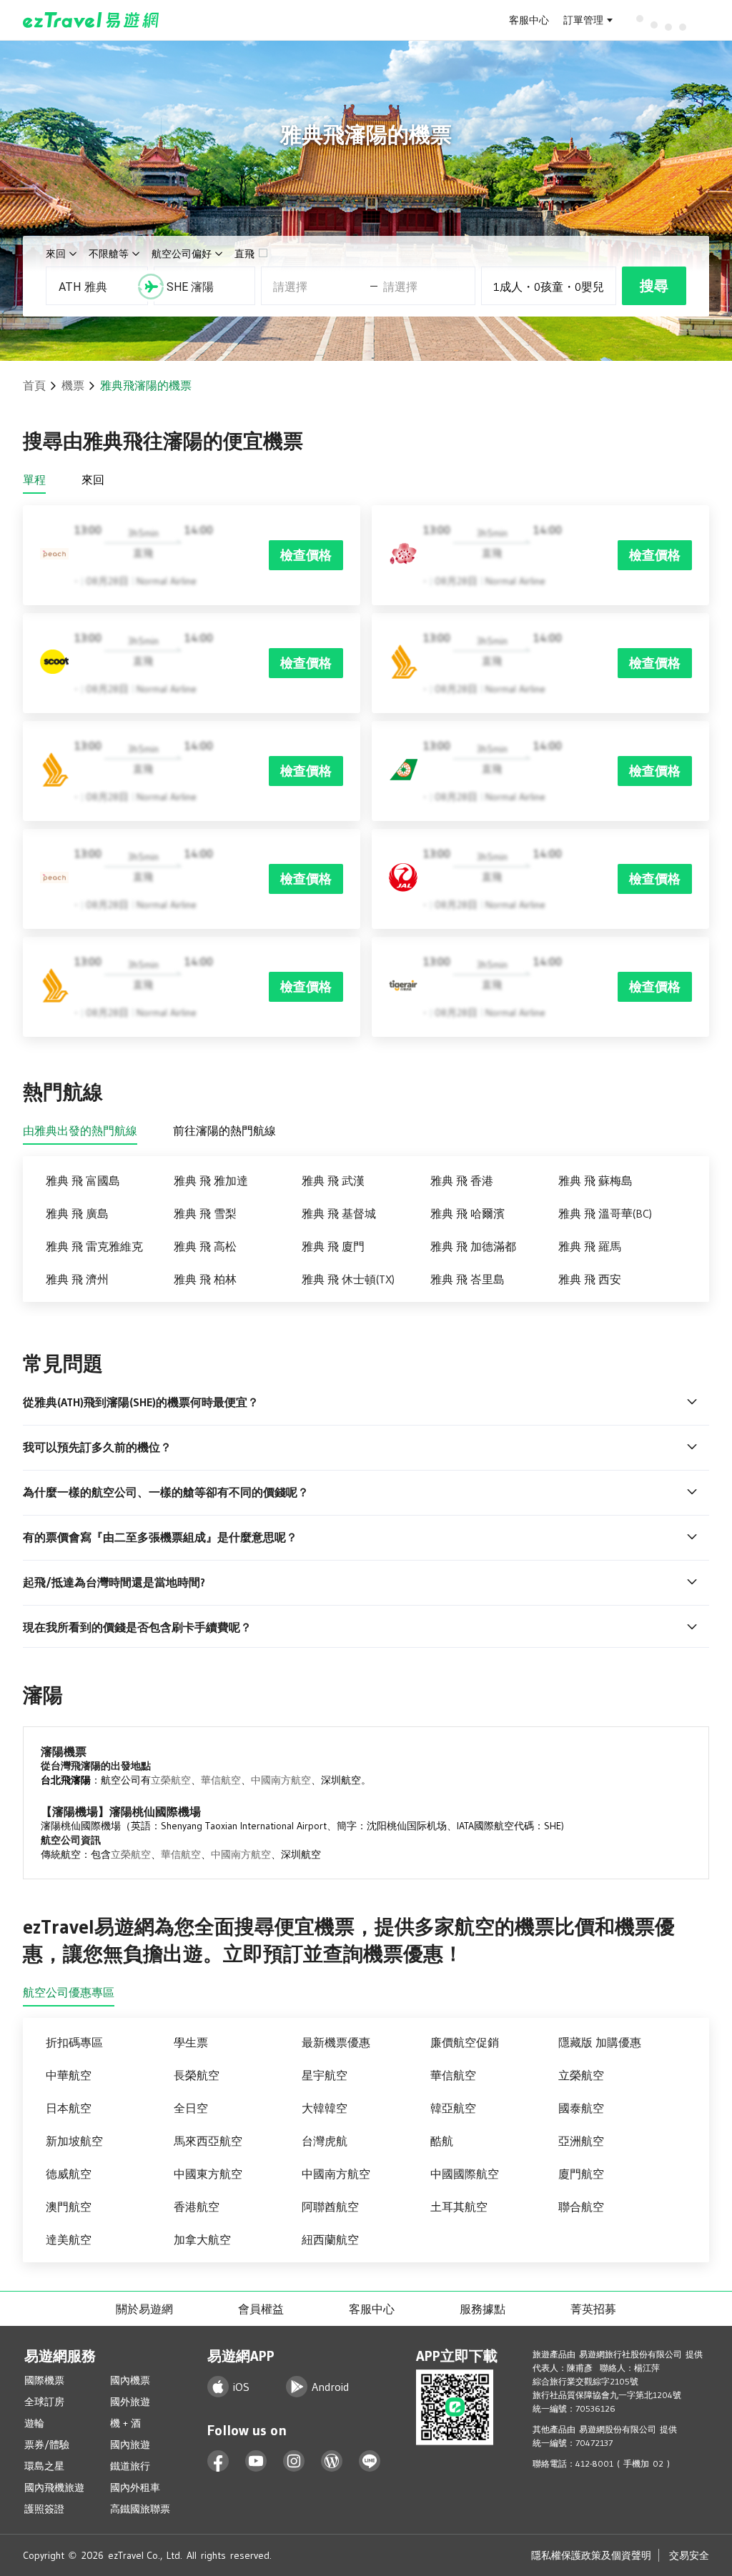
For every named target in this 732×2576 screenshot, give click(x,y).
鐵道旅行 (130, 2466)
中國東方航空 (208, 2174)
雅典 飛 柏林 (205, 1279)
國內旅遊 (130, 2445)
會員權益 (261, 2309)
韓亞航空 (453, 2108)
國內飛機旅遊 (54, 2487)
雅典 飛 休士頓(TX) (348, 1279)
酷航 (442, 2141)
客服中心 (529, 20)
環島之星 (44, 2466)
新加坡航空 (74, 2141)
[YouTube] (256, 2461)
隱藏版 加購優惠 (600, 2042)
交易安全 (689, 2555)
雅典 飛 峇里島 (468, 1279)
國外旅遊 (130, 2402)
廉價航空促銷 (465, 2042)
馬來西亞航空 (208, 2141)
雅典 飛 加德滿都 (473, 1246)
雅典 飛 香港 (462, 1180)
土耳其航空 (459, 2207)
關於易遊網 (144, 2309)
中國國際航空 (465, 2174)
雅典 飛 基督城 (339, 1213)
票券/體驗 (47, 2445)
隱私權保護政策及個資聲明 (591, 2555)
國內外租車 (135, 2487)
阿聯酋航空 (330, 2207)
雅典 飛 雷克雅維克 (94, 1246)
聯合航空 (581, 2207)
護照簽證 (44, 2509)
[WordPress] (332, 2461)
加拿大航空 (202, 2239)
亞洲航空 (581, 2141)
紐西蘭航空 (330, 2239)
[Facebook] (218, 2461)
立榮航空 (171, 1780)
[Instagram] (294, 2461)
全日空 (191, 2108)
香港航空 (197, 2207)
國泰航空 (581, 2108)
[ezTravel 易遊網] (91, 20)
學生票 (191, 2042)
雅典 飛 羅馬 (590, 1246)
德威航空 (69, 2174)
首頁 (34, 385)
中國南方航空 (281, 1780)
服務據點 (483, 2309)
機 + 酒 (125, 2423)
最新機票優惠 (336, 2042)
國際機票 (44, 2380)
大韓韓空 (325, 2108)
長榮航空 (197, 2075)
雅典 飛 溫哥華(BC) (605, 1213)
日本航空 (69, 2108)
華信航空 (221, 1780)
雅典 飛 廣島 (77, 1213)
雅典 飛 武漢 (333, 1180)
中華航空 (69, 2075)
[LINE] (370, 2461)
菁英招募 (593, 2309)
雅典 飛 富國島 (83, 1180)
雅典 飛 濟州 (77, 1279)
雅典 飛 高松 (205, 1246)
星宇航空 (325, 2075)
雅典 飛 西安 (590, 1279)
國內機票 (130, 2380)
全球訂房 (44, 2402)
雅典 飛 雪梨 (205, 1213)
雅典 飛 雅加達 (211, 1180)
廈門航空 (581, 2174)
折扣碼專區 (74, 2042)
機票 (73, 385)
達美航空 (69, 2239)
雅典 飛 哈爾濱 (468, 1213)
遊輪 (34, 2423)
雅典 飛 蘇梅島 (595, 1180)
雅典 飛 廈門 (333, 1246)
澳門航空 (69, 2207)
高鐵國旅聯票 (140, 2509)
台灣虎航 (325, 2141)
